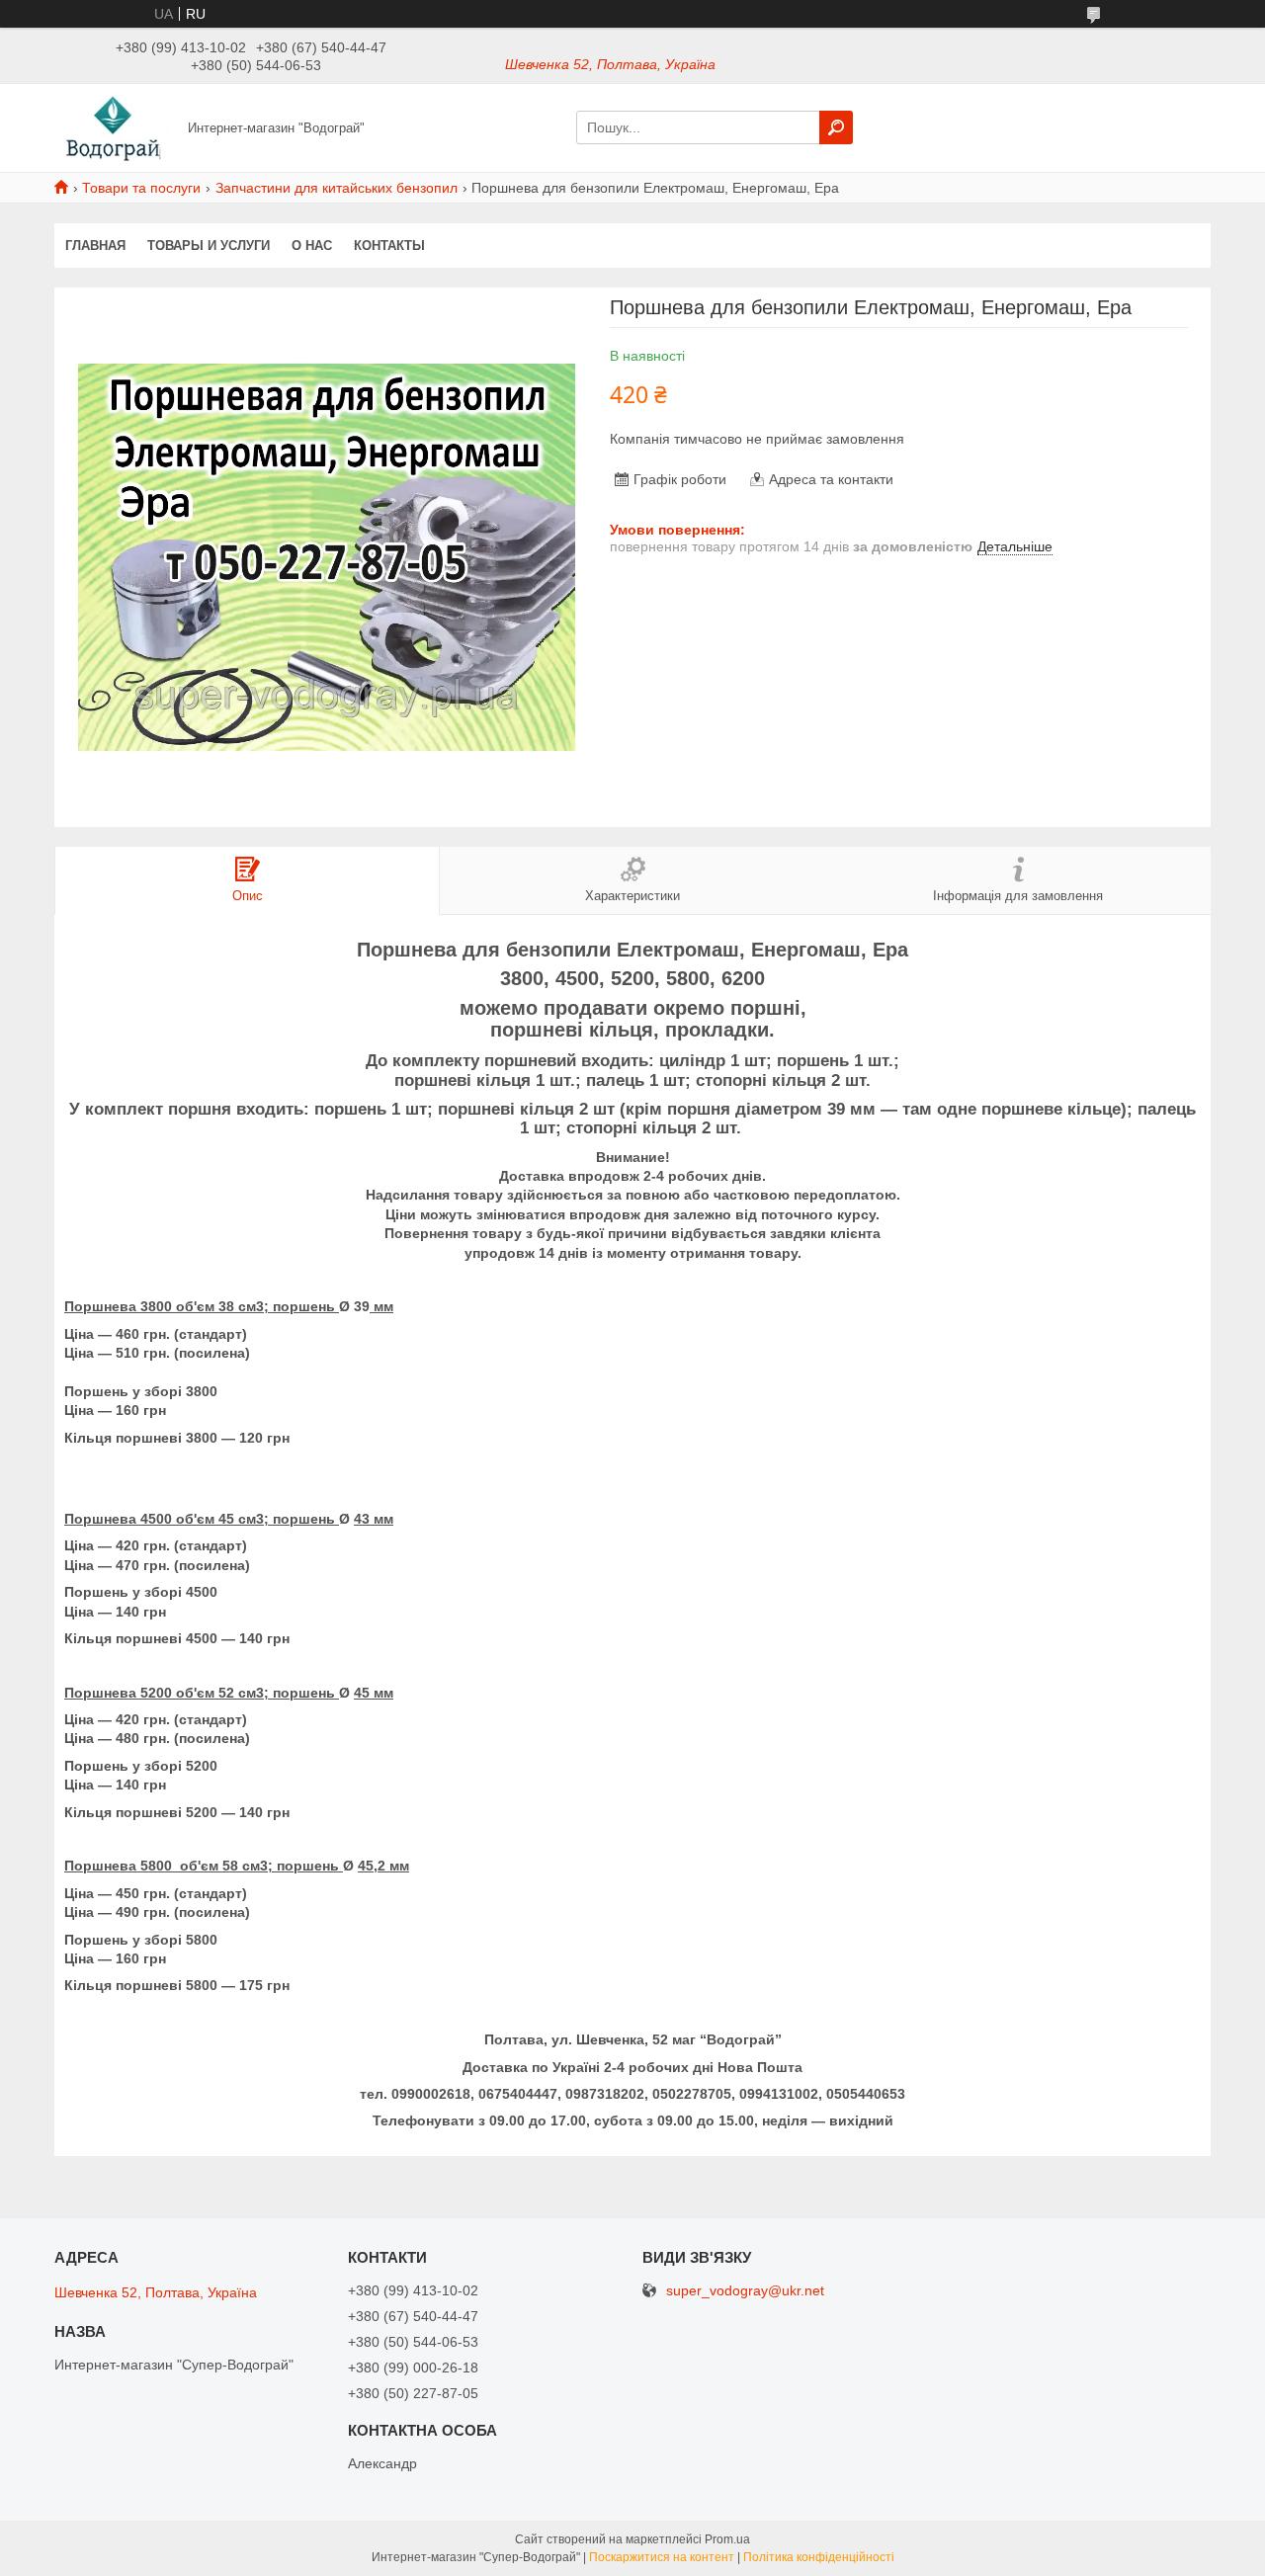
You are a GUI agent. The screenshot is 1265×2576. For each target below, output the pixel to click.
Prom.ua (727, 2539)
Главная (95, 246)
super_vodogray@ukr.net (745, 2291)
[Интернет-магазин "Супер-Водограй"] (115, 126)
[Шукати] (836, 127)
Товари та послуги (141, 188)
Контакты (389, 246)
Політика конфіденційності (819, 2557)
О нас (312, 246)
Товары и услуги (209, 246)
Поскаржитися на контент (662, 2557)
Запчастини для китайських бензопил (337, 188)
